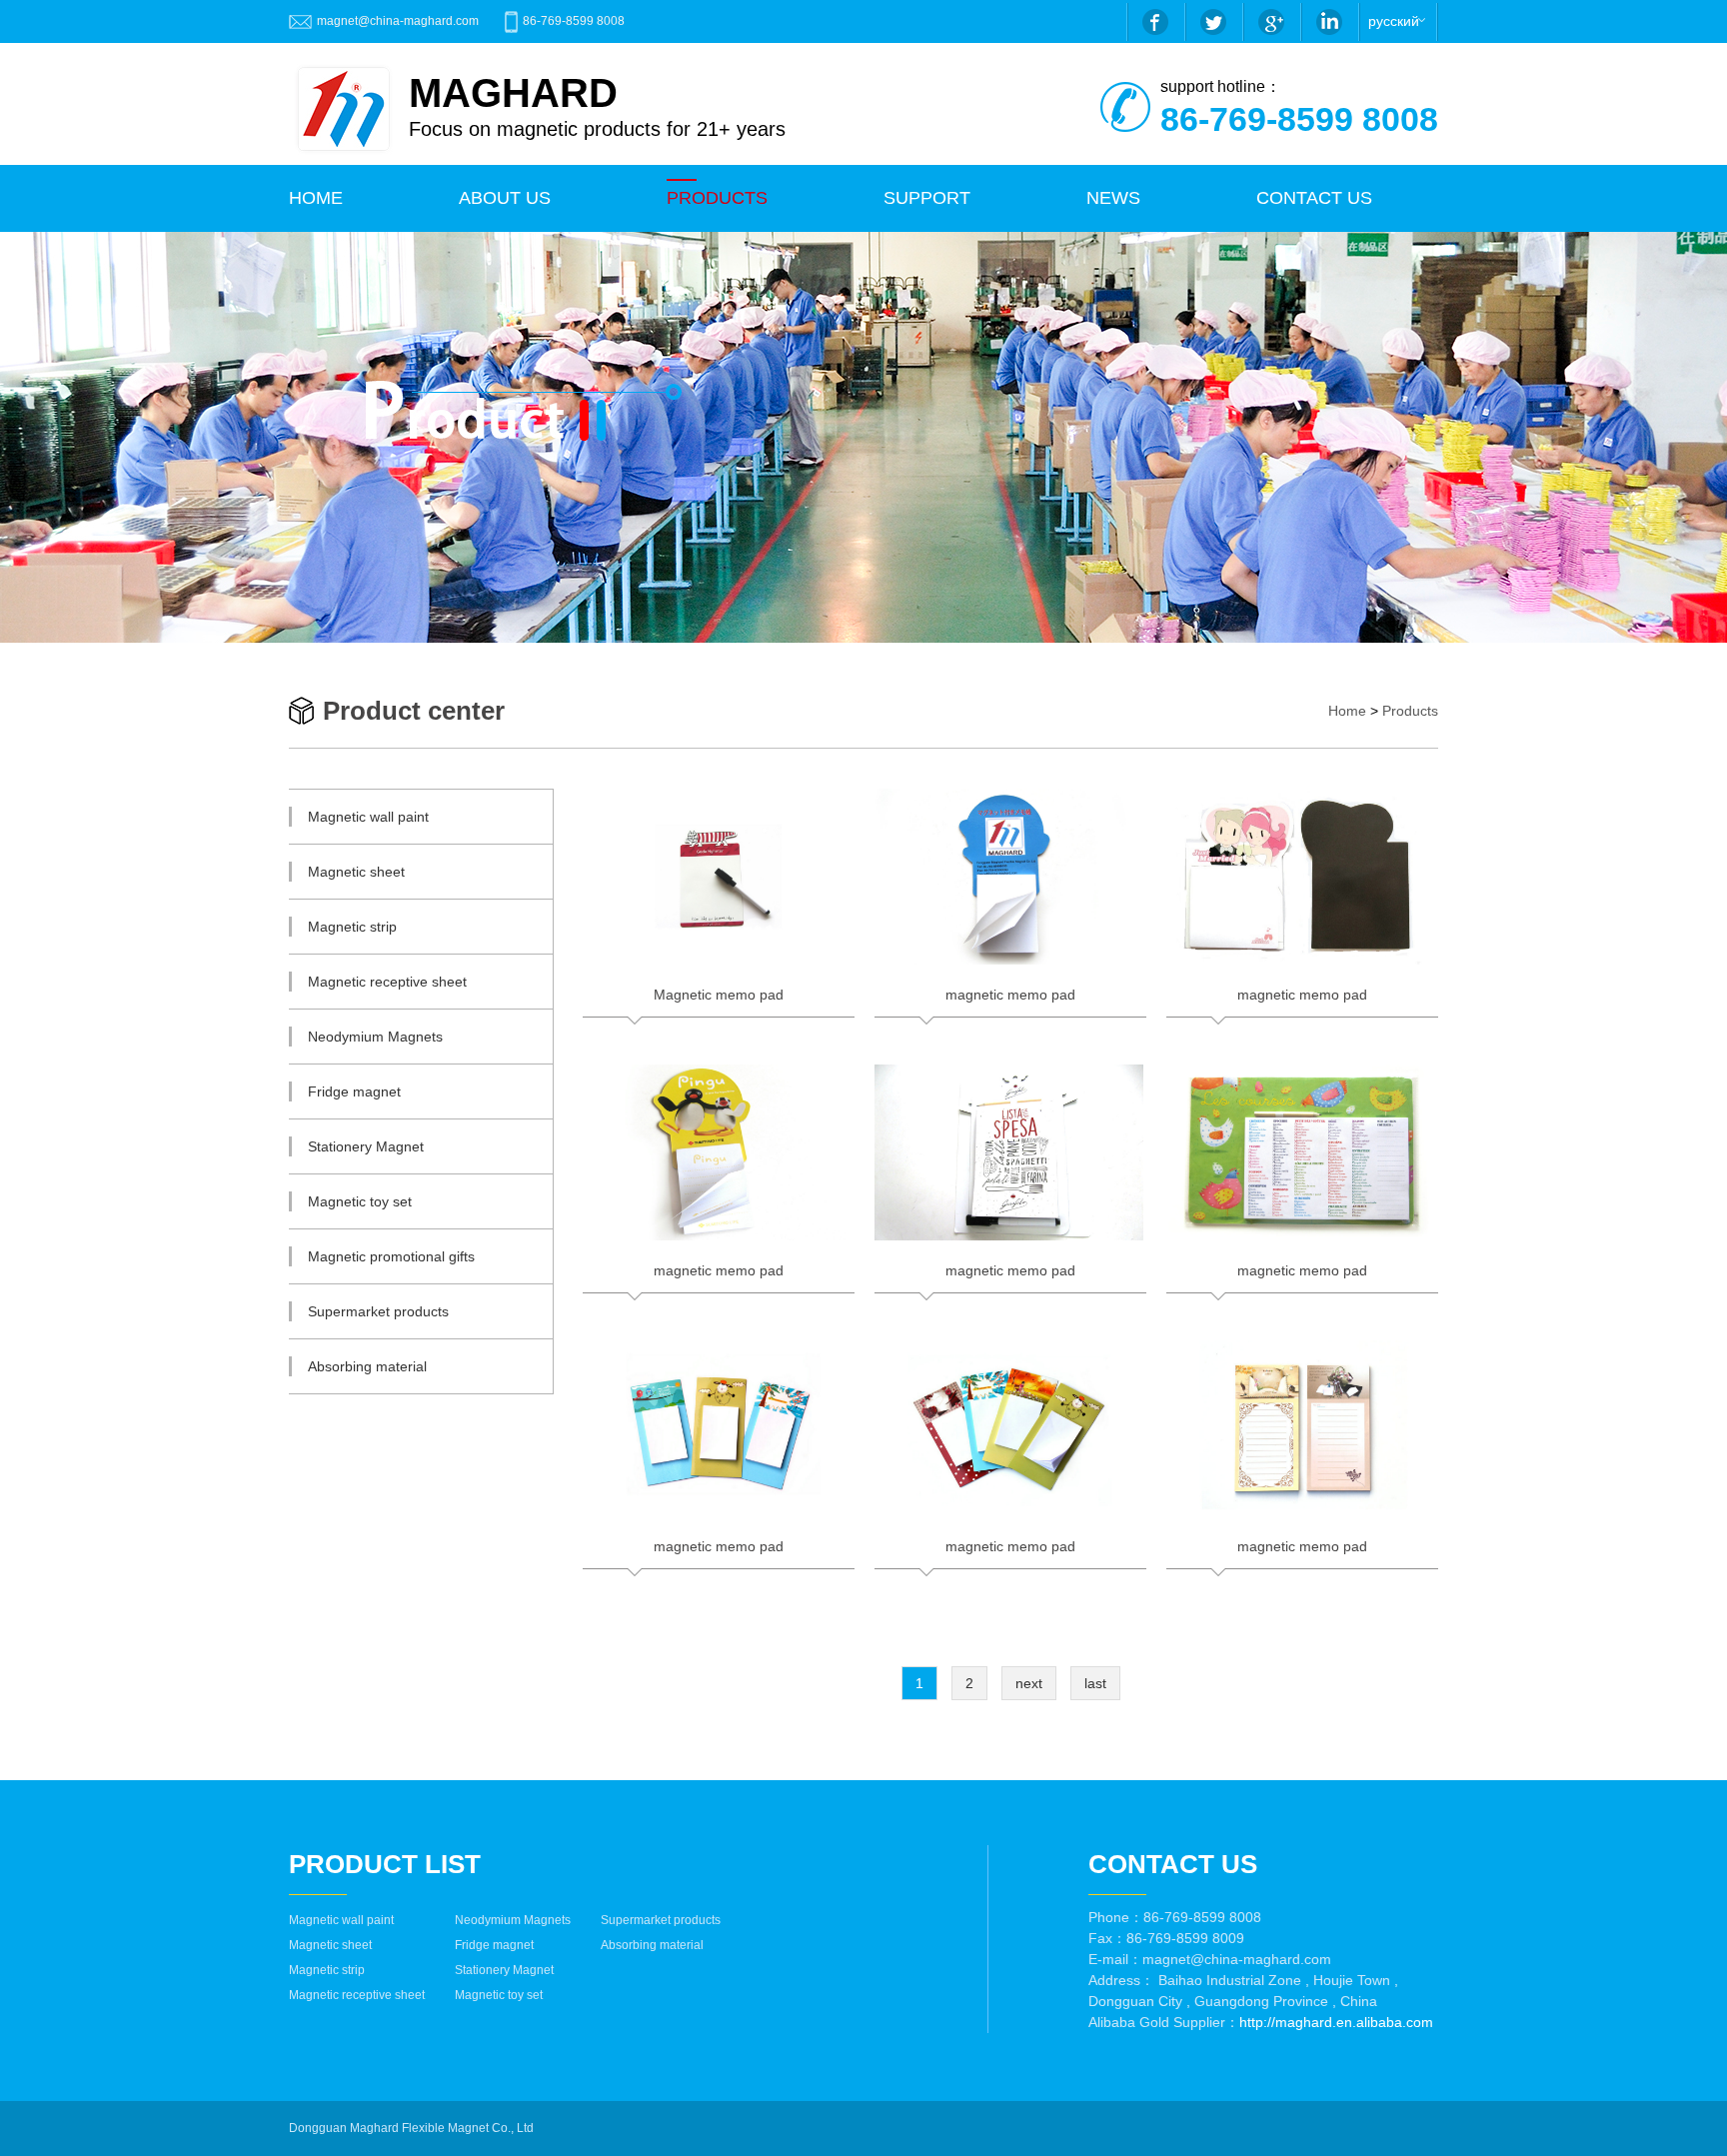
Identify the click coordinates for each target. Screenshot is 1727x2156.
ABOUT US (505, 198)
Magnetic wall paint (341, 1920)
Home (1347, 711)
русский (1394, 21)
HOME (316, 198)
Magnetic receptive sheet (357, 1995)
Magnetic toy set (499, 1995)
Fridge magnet (494, 1945)
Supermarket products (661, 1920)
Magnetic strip (327, 1970)
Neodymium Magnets (513, 1920)
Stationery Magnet (504, 1970)
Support (927, 198)
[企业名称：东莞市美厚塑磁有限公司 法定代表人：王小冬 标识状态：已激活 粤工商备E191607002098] (544, 2128)
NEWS (1113, 198)
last (1095, 1683)
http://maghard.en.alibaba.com (1336, 2022)
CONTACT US (1314, 198)
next (1029, 1683)
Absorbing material (652, 1945)
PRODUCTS (717, 198)
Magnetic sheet (330, 1945)
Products (1410, 711)
